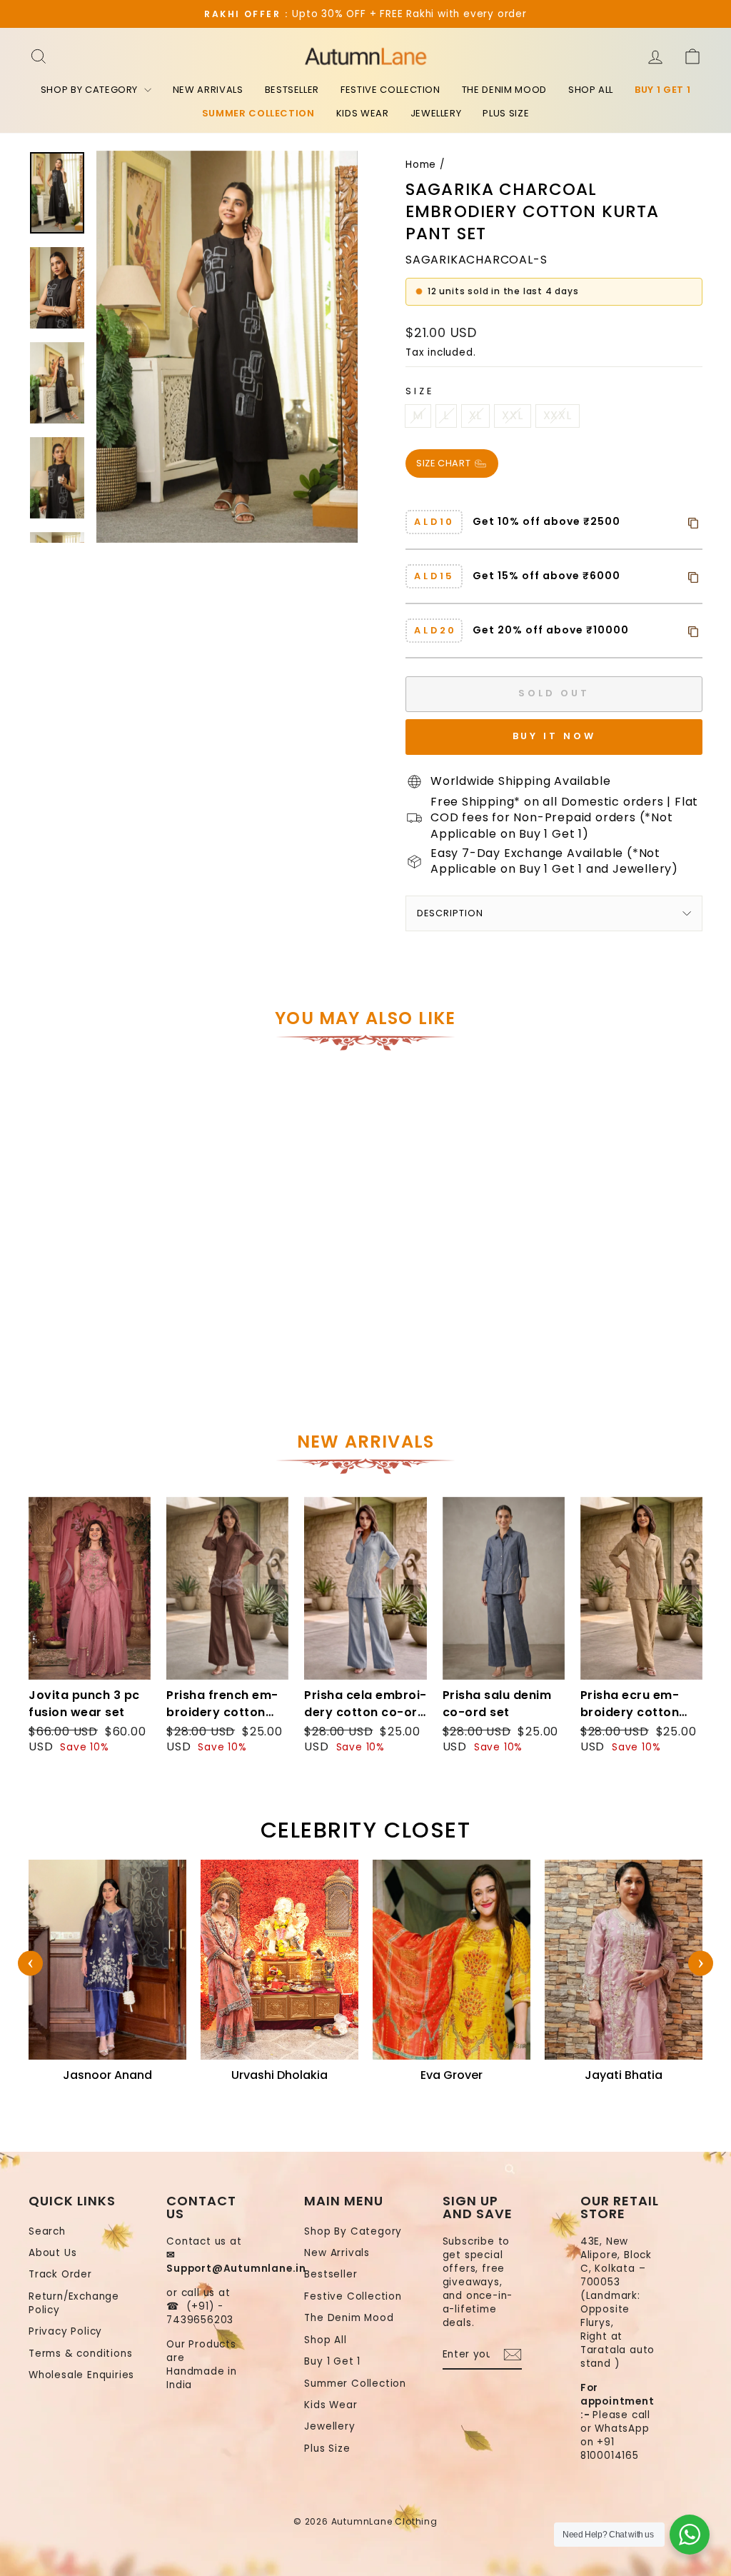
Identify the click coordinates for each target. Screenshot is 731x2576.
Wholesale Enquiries (81, 2375)
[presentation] (30, 1964)
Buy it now (554, 736)
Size (419, 391)
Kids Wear (363, 113)
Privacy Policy (65, 2331)
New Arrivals (208, 90)
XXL (512, 415)
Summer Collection (258, 113)
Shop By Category (91, 90)
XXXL (558, 415)
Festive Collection (390, 90)
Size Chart (445, 463)
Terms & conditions (80, 2354)
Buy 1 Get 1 (662, 90)
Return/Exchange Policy (74, 2303)
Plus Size (506, 113)
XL (476, 415)
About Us (52, 2253)
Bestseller (292, 90)
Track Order (60, 2274)
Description (450, 913)
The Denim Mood (504, 90)
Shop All (591, 90)
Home (421, 165)
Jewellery (436, 113)
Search (47, 2231)
